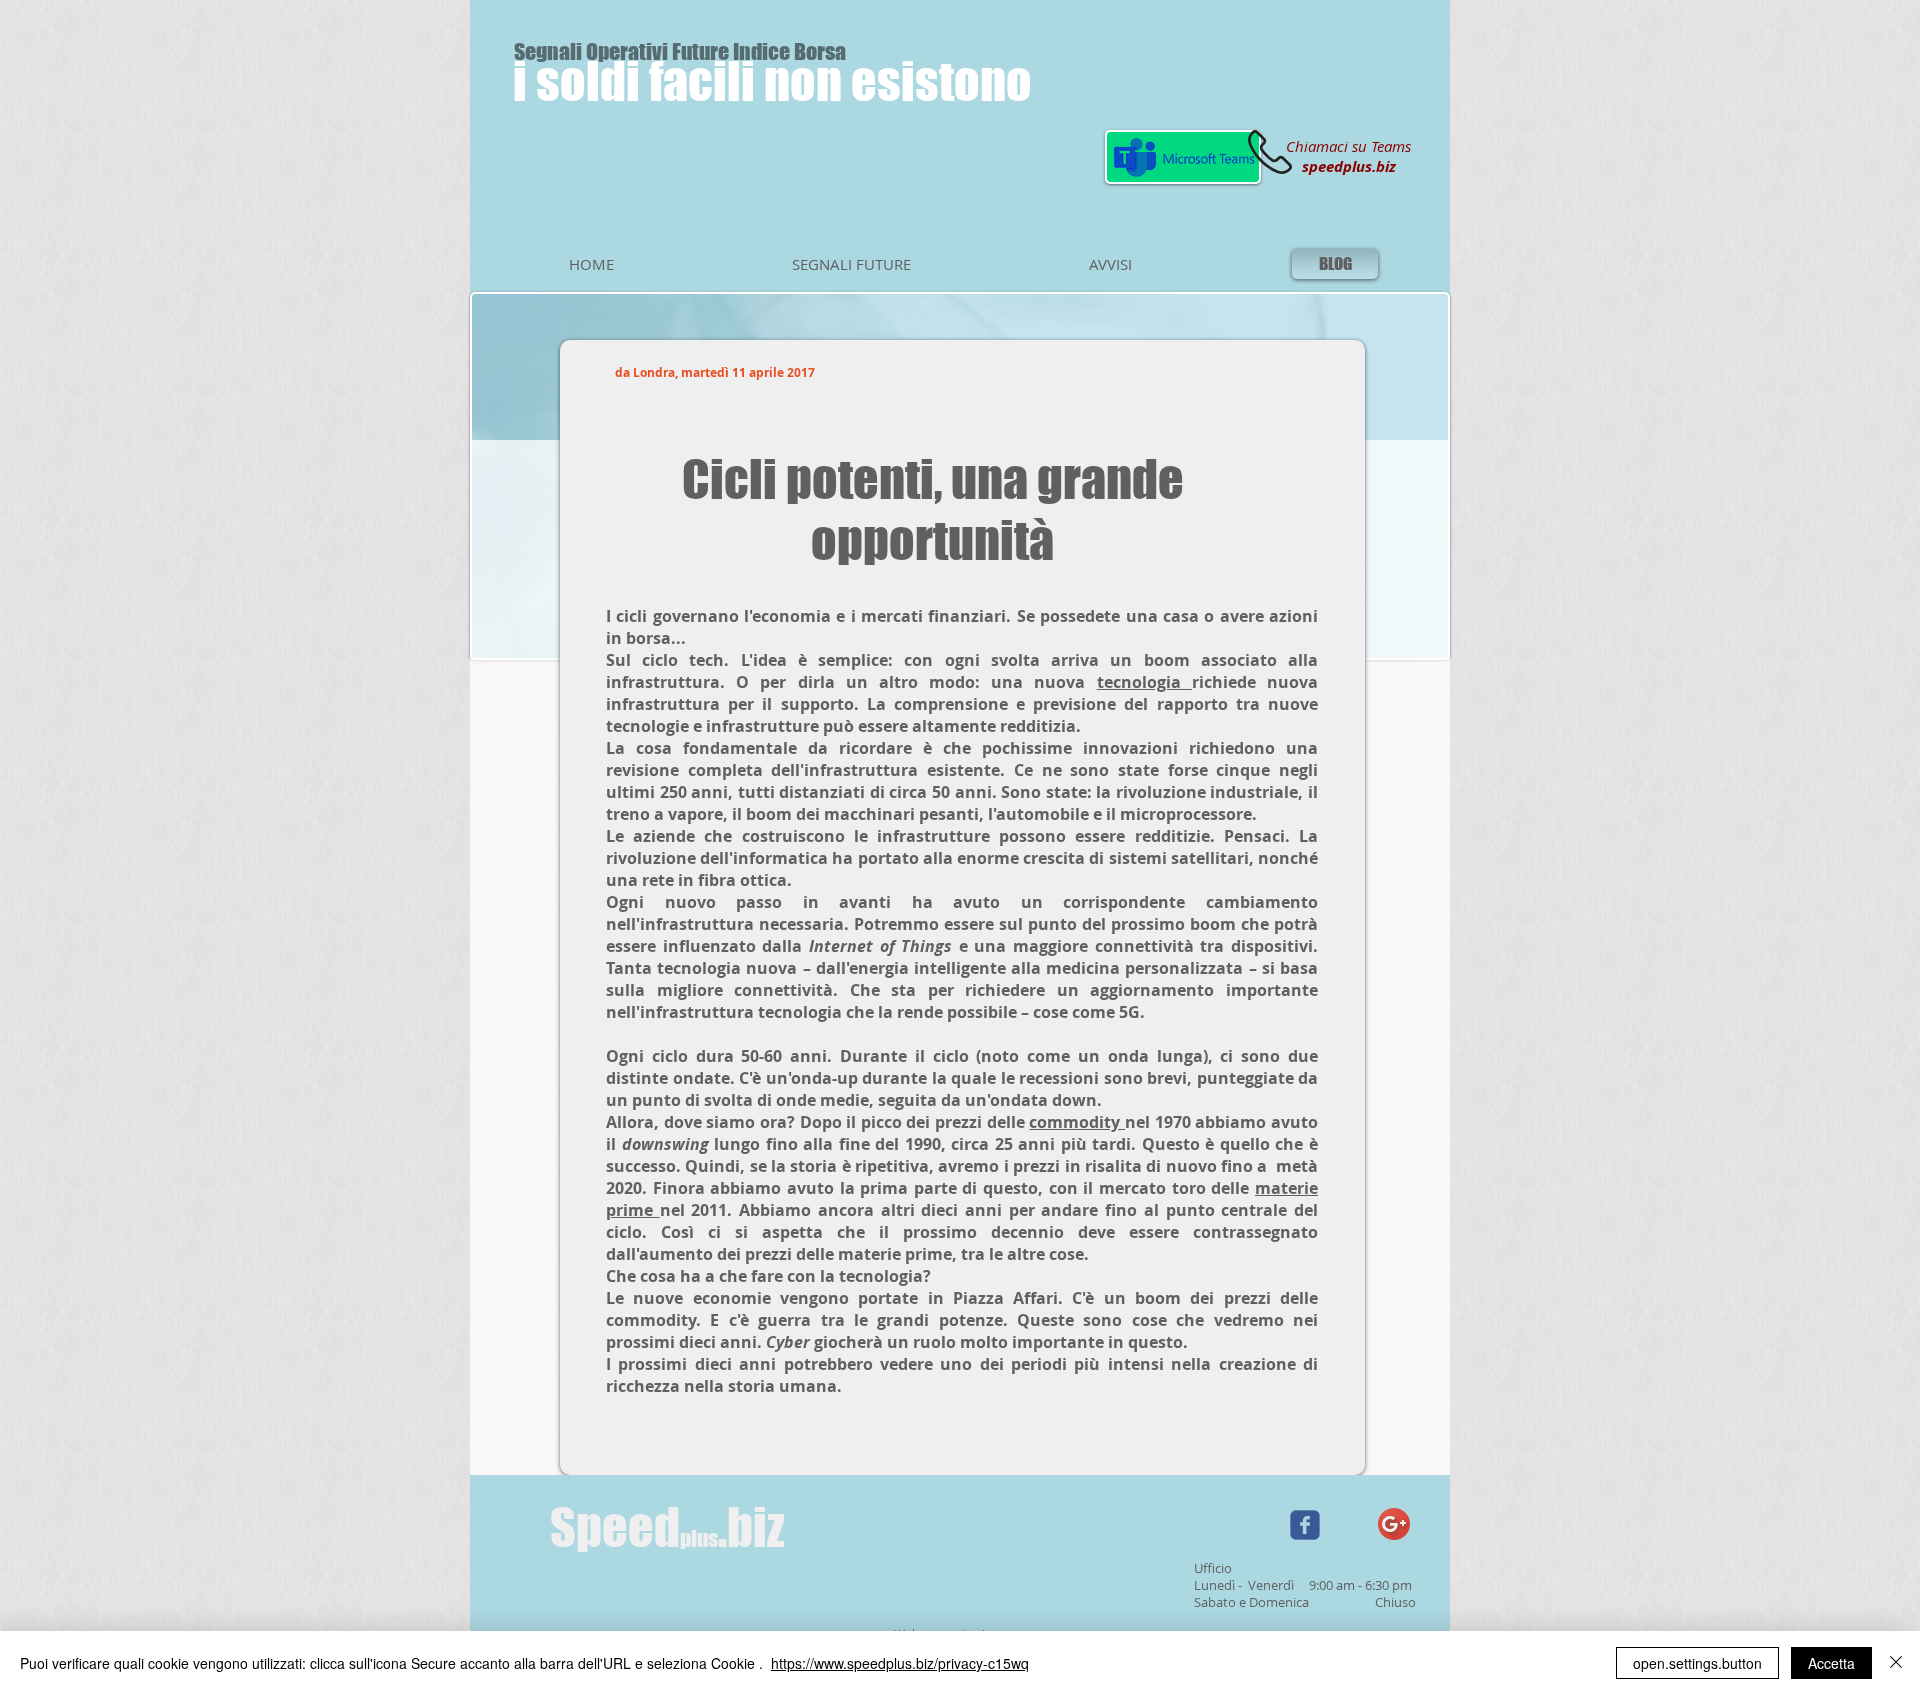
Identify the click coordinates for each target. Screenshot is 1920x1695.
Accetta (1831, 1663)
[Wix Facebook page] (1305, 1525)
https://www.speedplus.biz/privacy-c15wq (900, 1663)
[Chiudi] (1896, 1663)
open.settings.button (1697, 1663)
